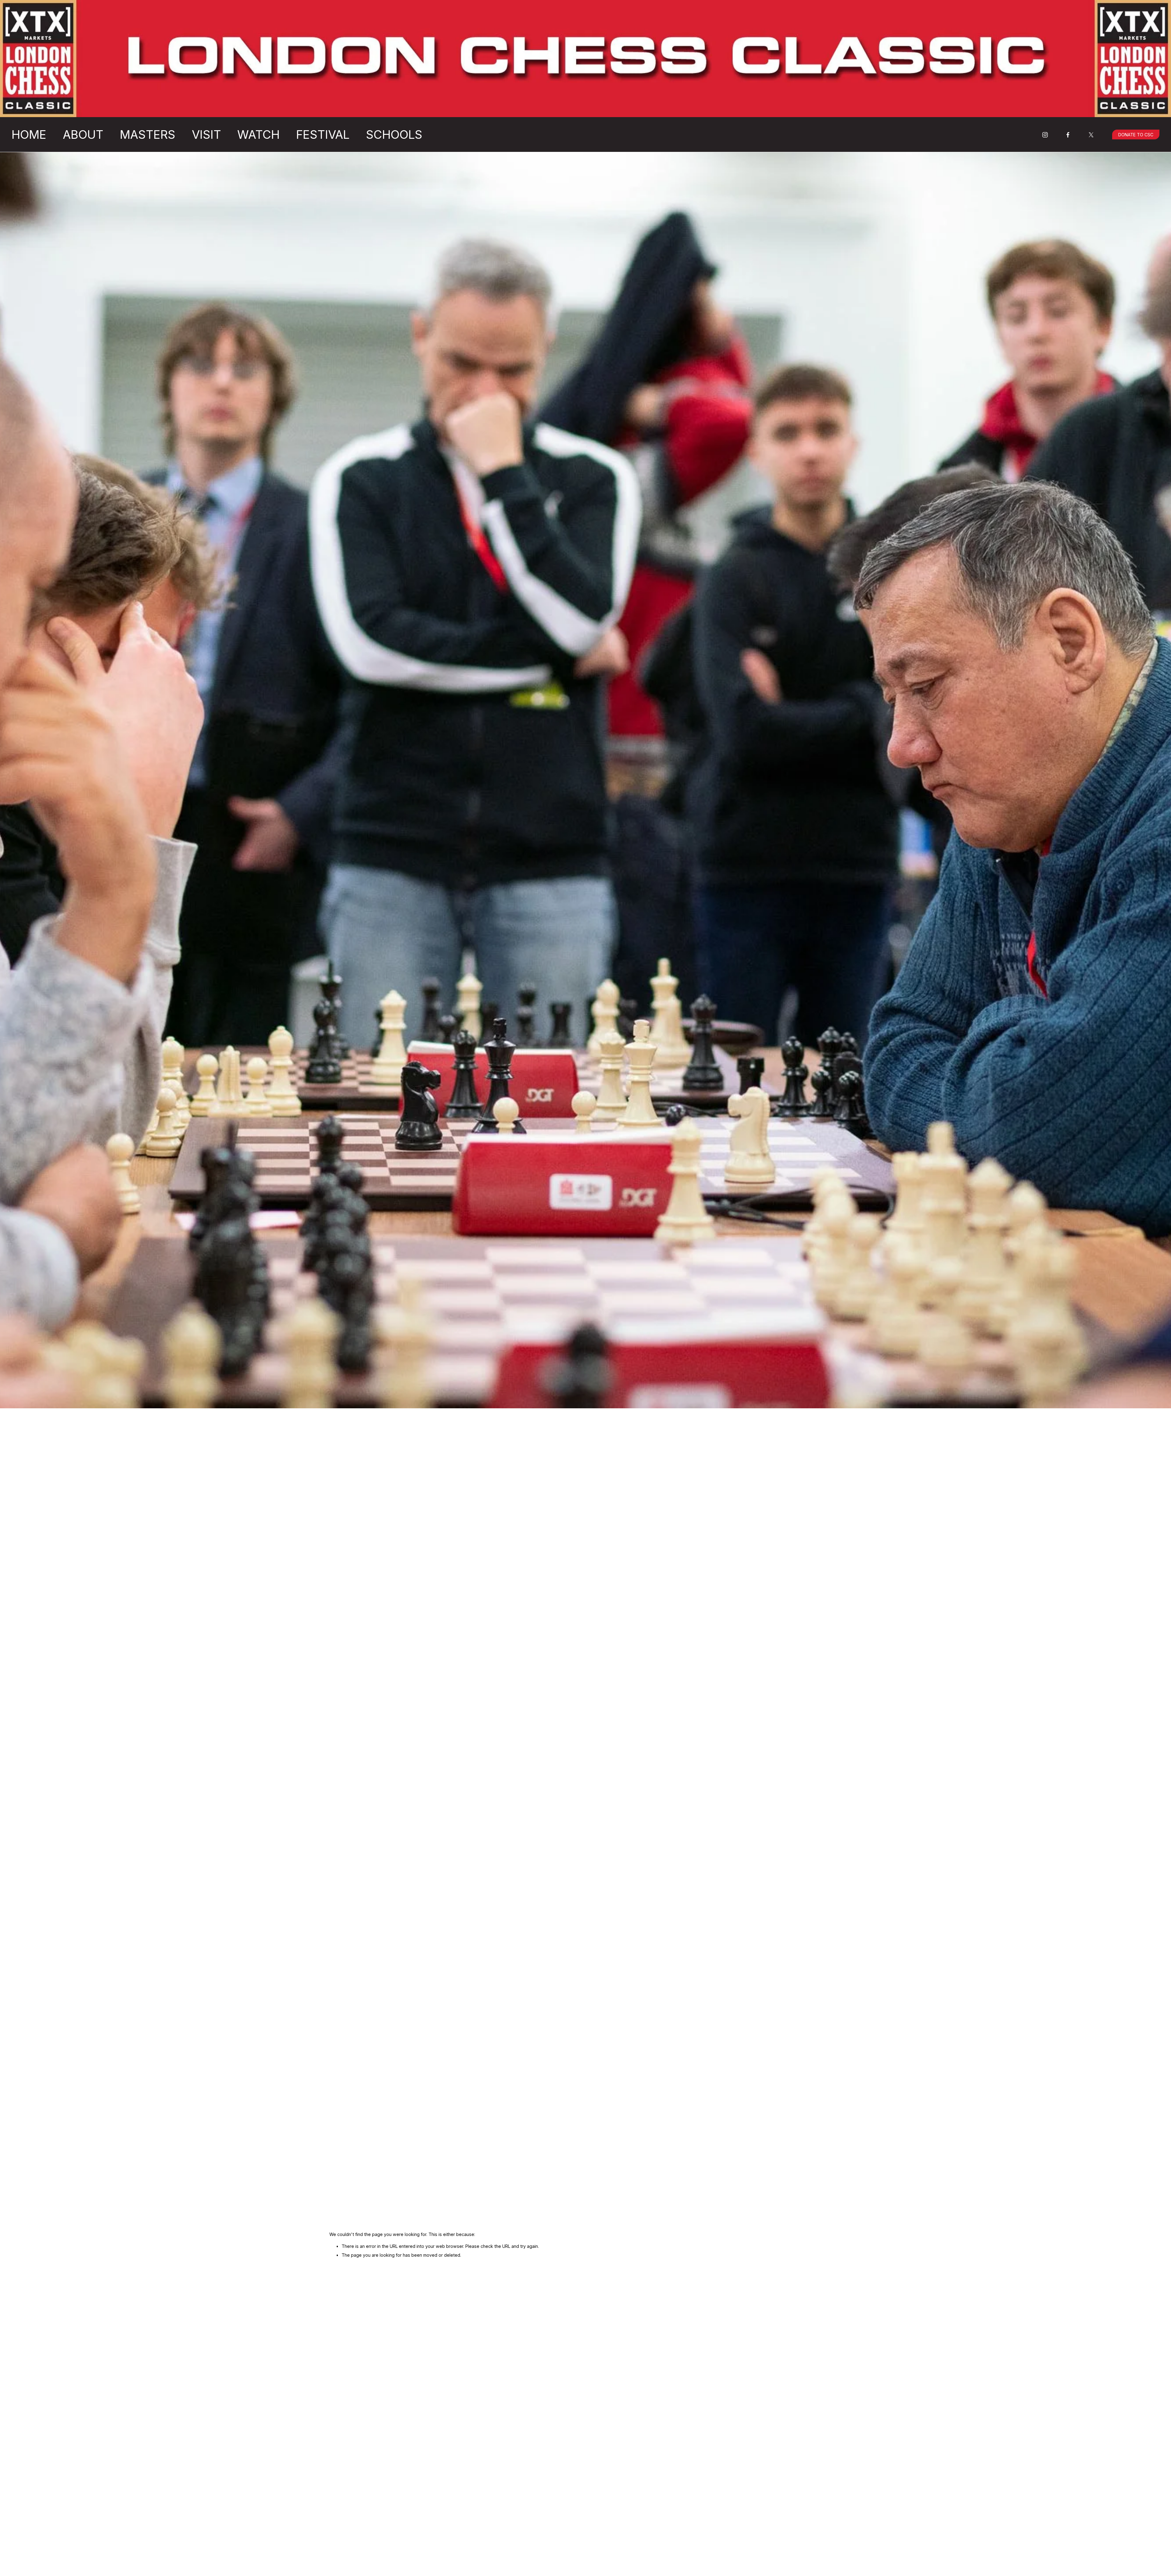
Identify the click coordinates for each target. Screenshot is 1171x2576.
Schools (394, 134)
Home (29, 134)
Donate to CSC (1136, 135)
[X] (1091, 135)
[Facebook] (1068, 135)
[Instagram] (1045, 135)
